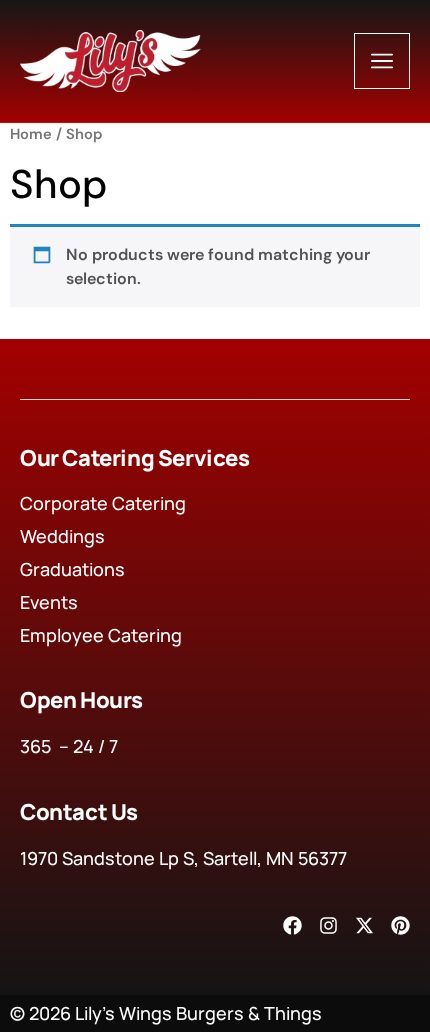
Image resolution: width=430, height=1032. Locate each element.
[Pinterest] (400, 925)
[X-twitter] (364, 925)
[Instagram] (328, 925)
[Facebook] (292, 925)
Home (31, 134)
